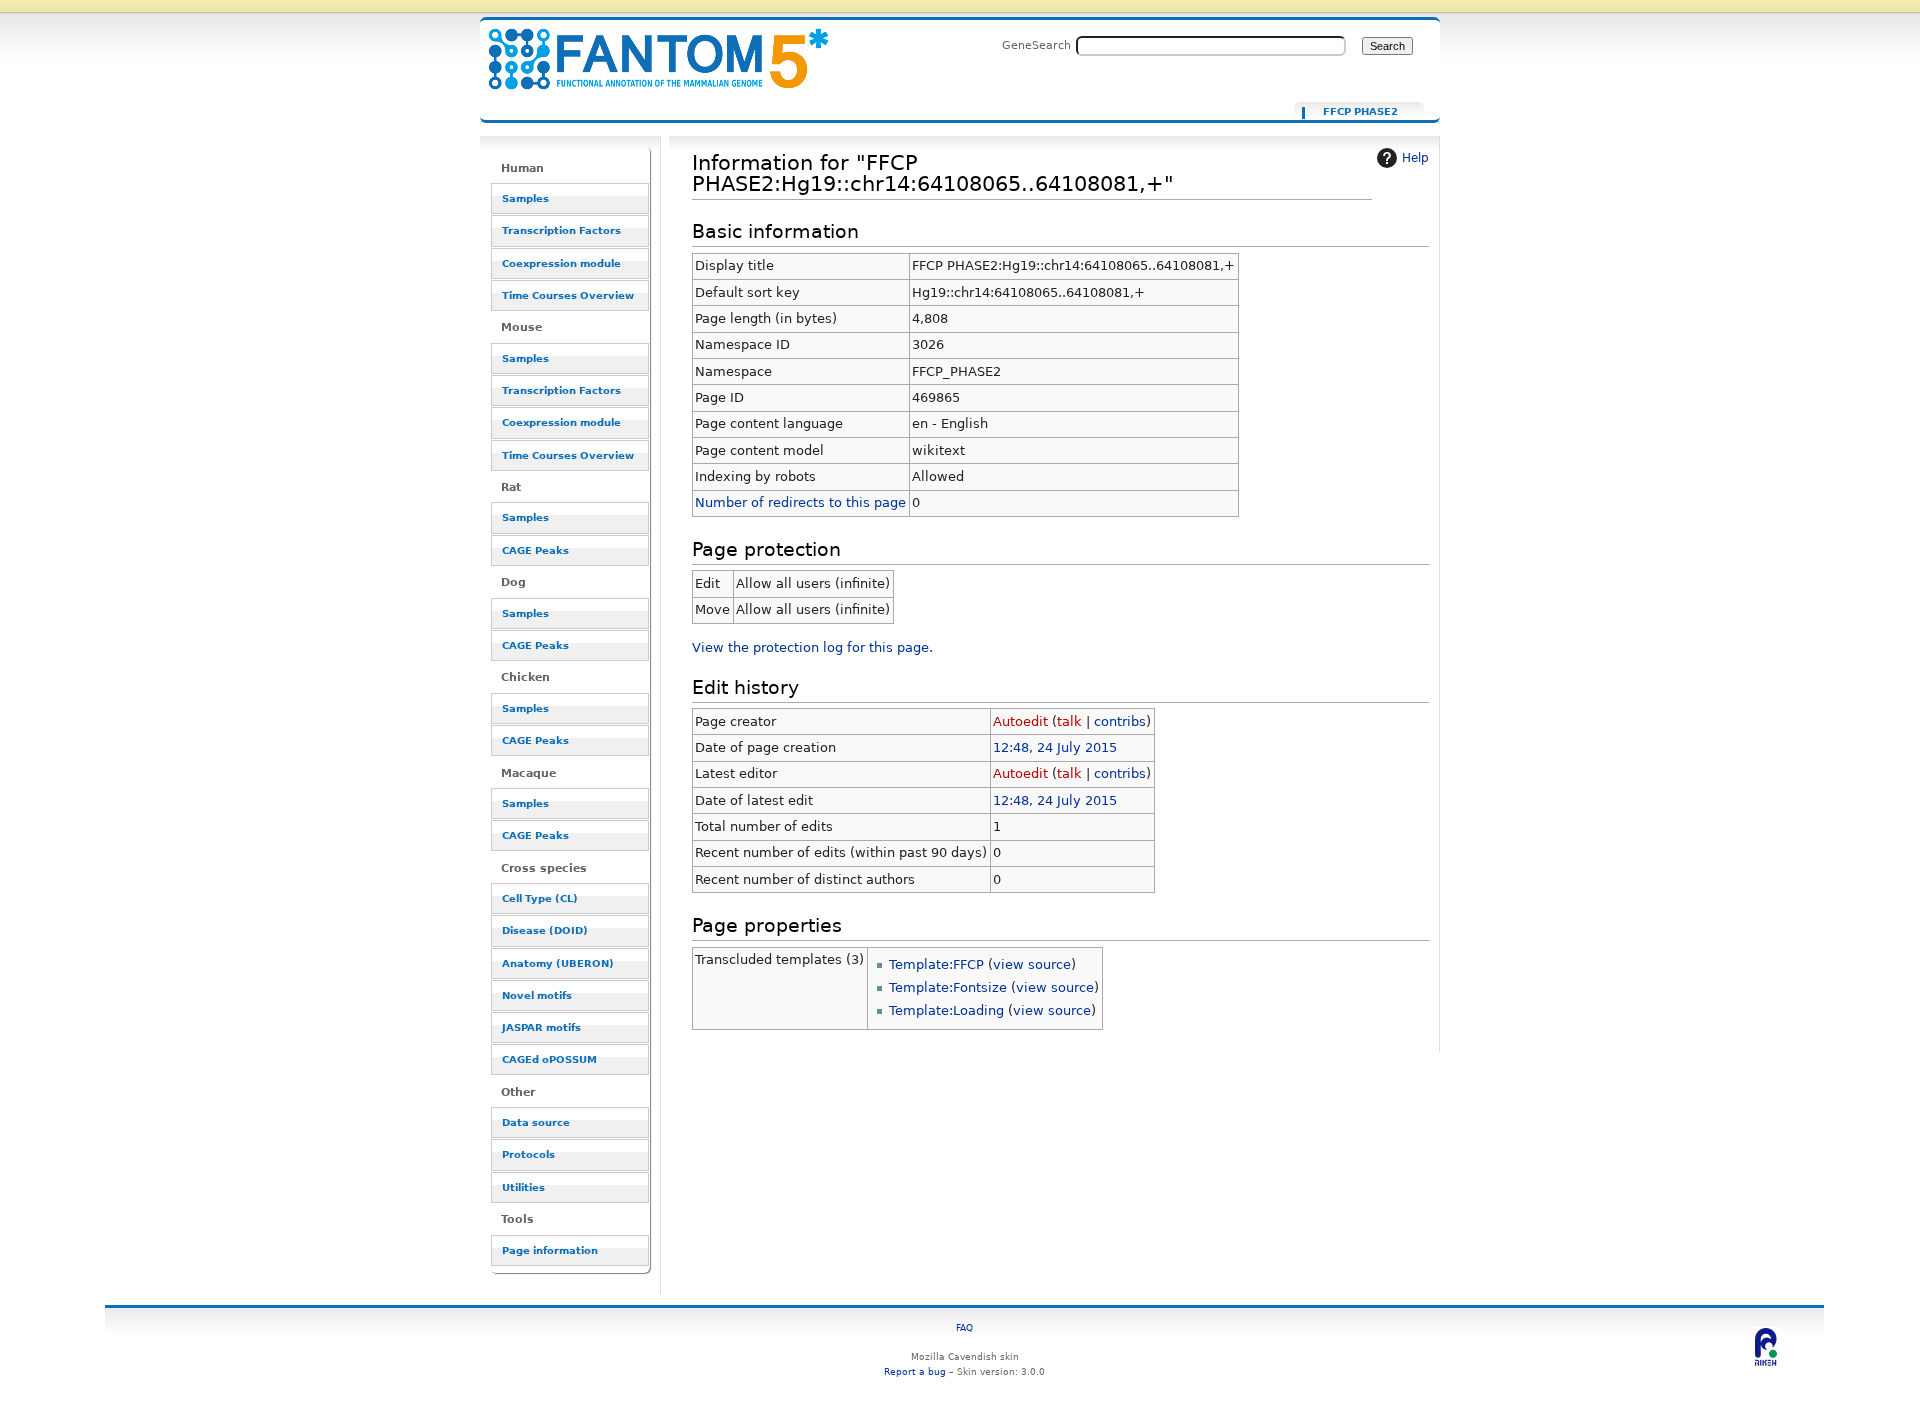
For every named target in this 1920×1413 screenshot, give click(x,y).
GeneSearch (1036, 45)
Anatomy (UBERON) (558, 963)
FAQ (964, 1327)
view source (1032, 964)
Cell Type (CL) (540, 898)
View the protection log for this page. (812, 647)
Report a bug (915, 1371)
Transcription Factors (561, 230)
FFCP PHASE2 (1360, 112)
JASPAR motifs (541, 1027)
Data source (536, 1122)
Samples (525, 198)
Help (1415, 158)
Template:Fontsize (948, 987)
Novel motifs (537, 995)
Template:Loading (946, 1010)
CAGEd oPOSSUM (549, 1059)
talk (1069, 721)
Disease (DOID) (545, 930)
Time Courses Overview (568, 295)
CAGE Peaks (535, 550)
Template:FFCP (936, 964)
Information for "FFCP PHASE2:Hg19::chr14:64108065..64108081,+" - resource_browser (646, 47)
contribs (1120, 721)
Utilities (523, 1187)
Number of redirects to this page (800, 502)
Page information (550, 1250)
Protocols (528, 1154)
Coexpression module (561, 263)
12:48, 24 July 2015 (1055, 747)
